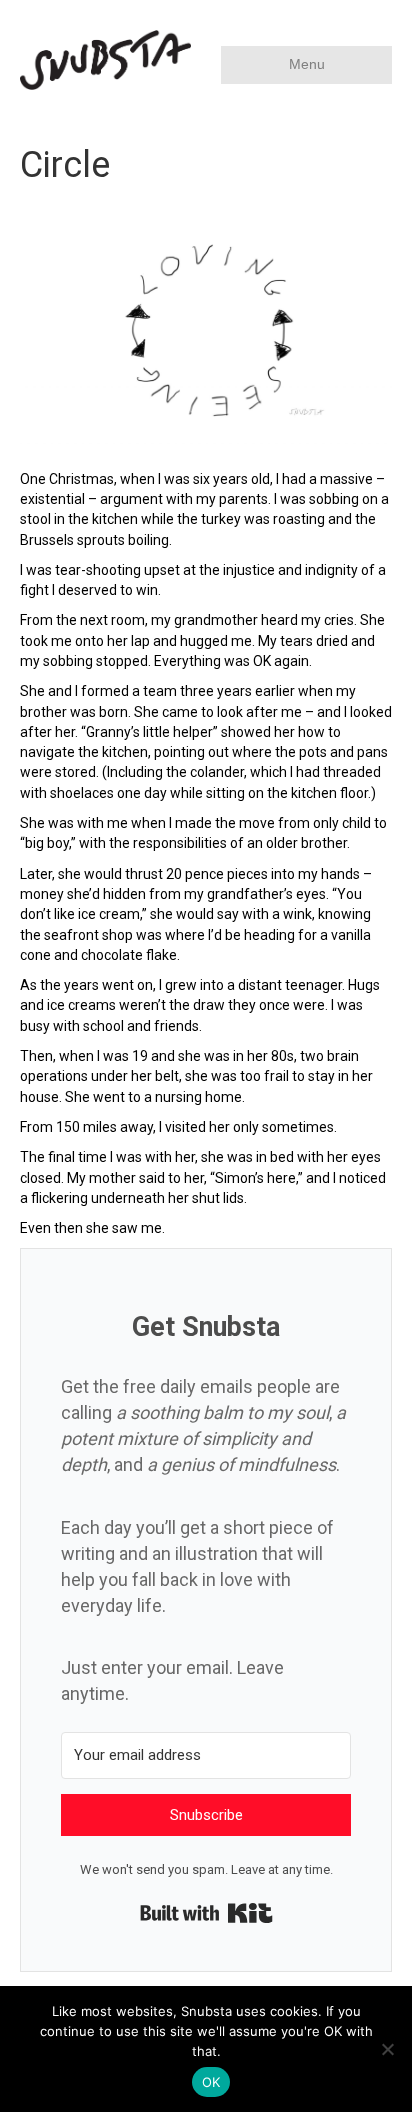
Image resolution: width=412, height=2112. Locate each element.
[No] (387, 2049)
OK (211, 2082)
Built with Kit (206, 1913)
